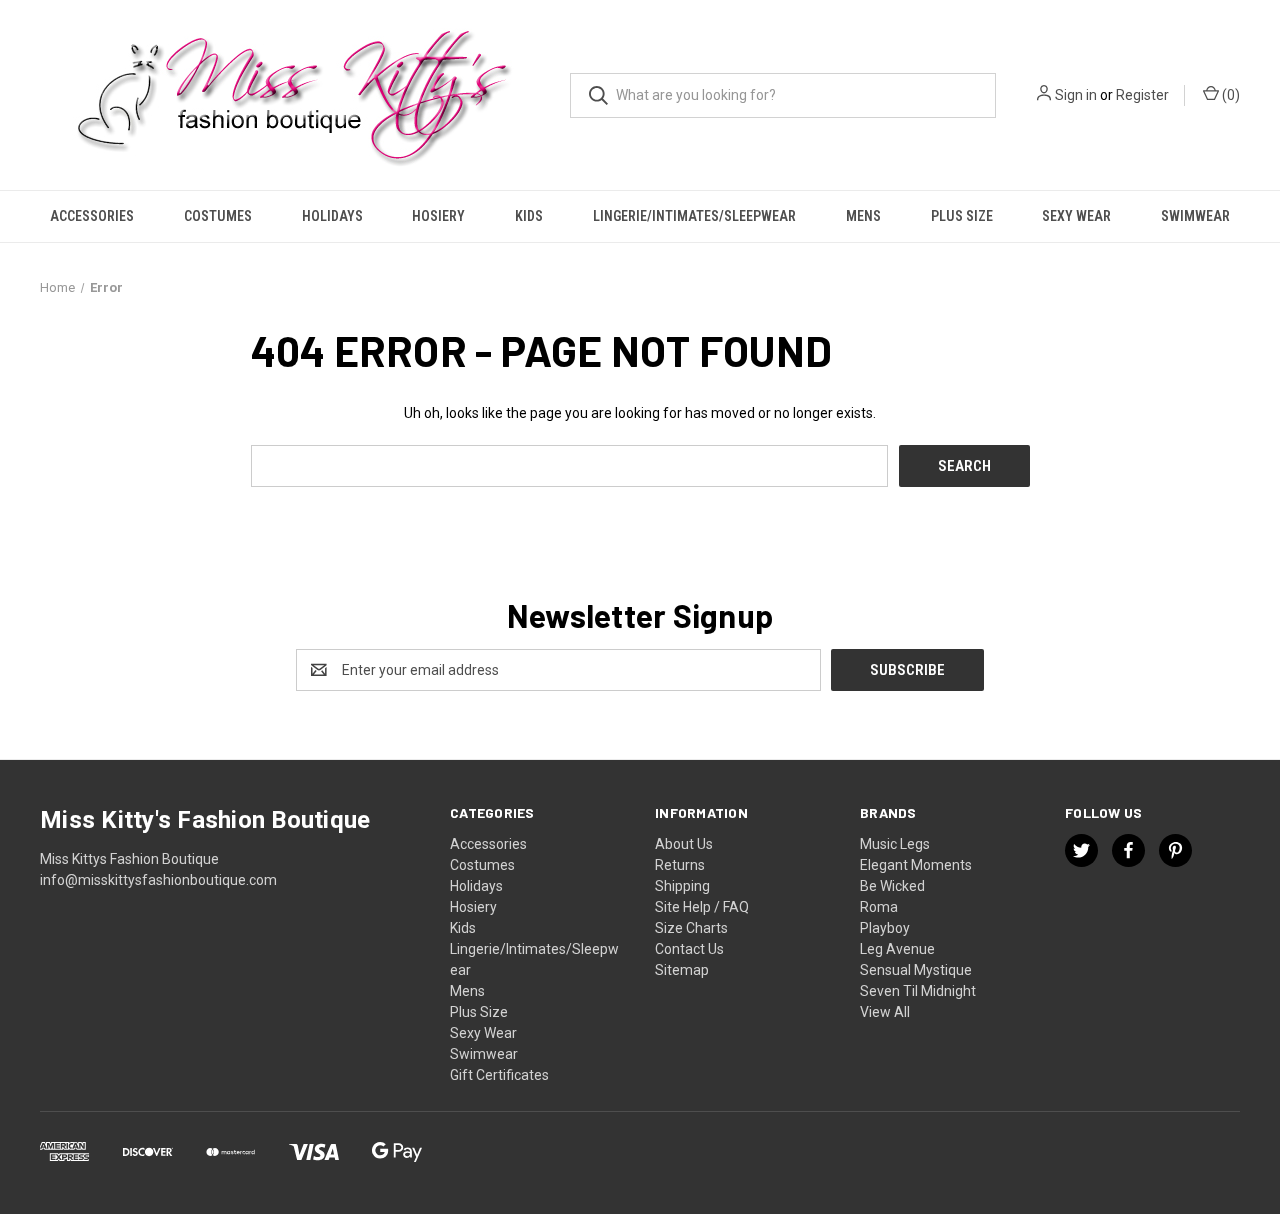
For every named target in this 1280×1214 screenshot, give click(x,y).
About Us (684, 844)
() (1229, 95)
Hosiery (438, 216)
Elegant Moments (916, 865)
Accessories (92, 216)
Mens (863, 216)
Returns (680, 865)
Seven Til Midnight (918, 991)
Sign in (1076, 95)
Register (1142, 95)
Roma (879, 907)
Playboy (885, 928)
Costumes (218, 216)
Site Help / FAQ (702, 907)
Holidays (332, 216)
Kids (529, 216)
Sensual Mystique (916, 970)
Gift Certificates (499, 1075)
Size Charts (691, 928)
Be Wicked (892, 886)
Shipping (682, 886)
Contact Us (689, 949)
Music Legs (895, 844)
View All (885, 1012)
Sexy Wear (1076, 216)
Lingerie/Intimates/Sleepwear (694, 216)
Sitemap (682, 970)
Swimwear (1195, 216)
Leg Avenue (897, 949)
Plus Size (962, 216)
